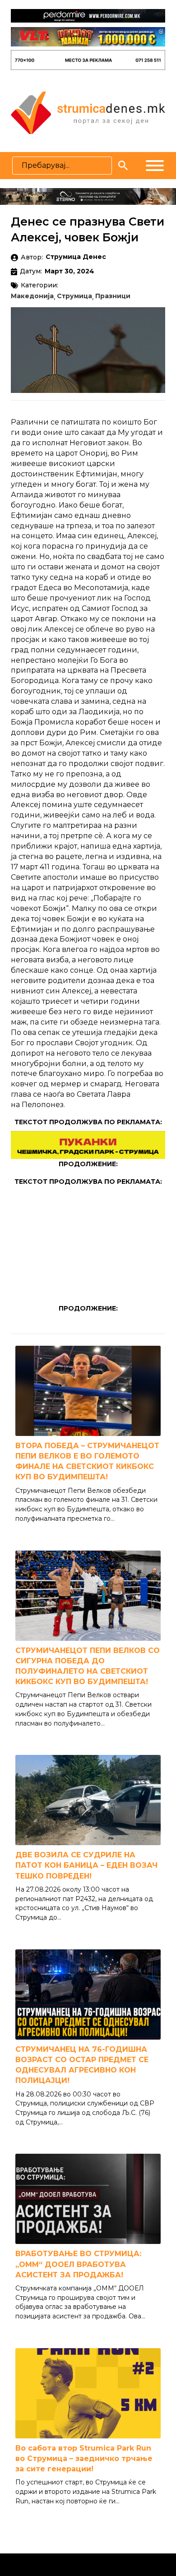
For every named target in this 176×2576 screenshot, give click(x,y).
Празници (113, 296)
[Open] (155, 166)
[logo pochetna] (88, 112)
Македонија (32, 296)
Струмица (74, 296)
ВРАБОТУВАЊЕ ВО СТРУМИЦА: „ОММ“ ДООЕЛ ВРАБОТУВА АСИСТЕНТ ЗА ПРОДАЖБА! (78, 2264)
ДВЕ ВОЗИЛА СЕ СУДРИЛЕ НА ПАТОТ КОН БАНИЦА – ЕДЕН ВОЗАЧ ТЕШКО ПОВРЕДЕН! (86, 1865)
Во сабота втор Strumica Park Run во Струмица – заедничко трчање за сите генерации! (84, 2458)
